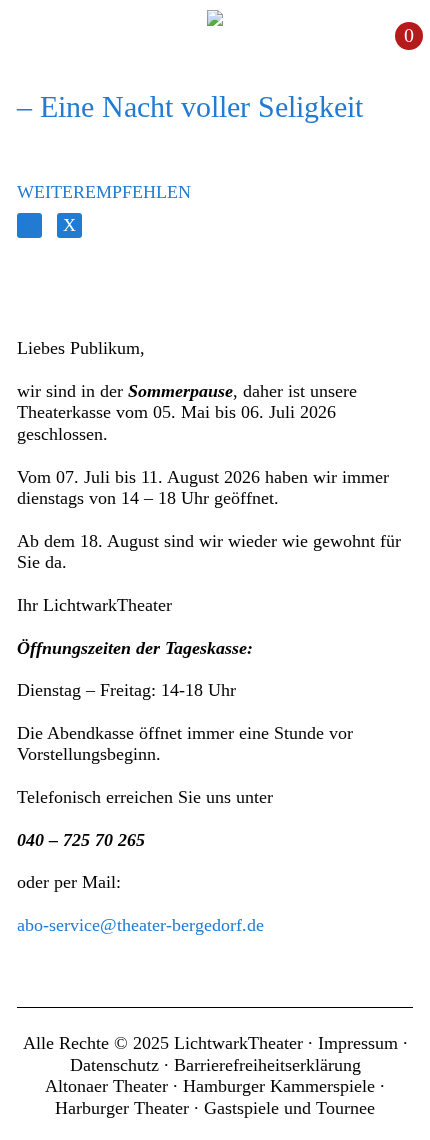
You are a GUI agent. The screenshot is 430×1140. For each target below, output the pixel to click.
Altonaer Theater (106, 1086)
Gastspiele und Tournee (289, 1108)
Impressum (358, 1043)
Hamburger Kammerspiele (279, 1086)
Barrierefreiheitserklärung (267, 1065)
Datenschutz (114, 1065)
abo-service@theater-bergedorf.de (140, 925)
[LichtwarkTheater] (215, 18)
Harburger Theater (122, 1108)
